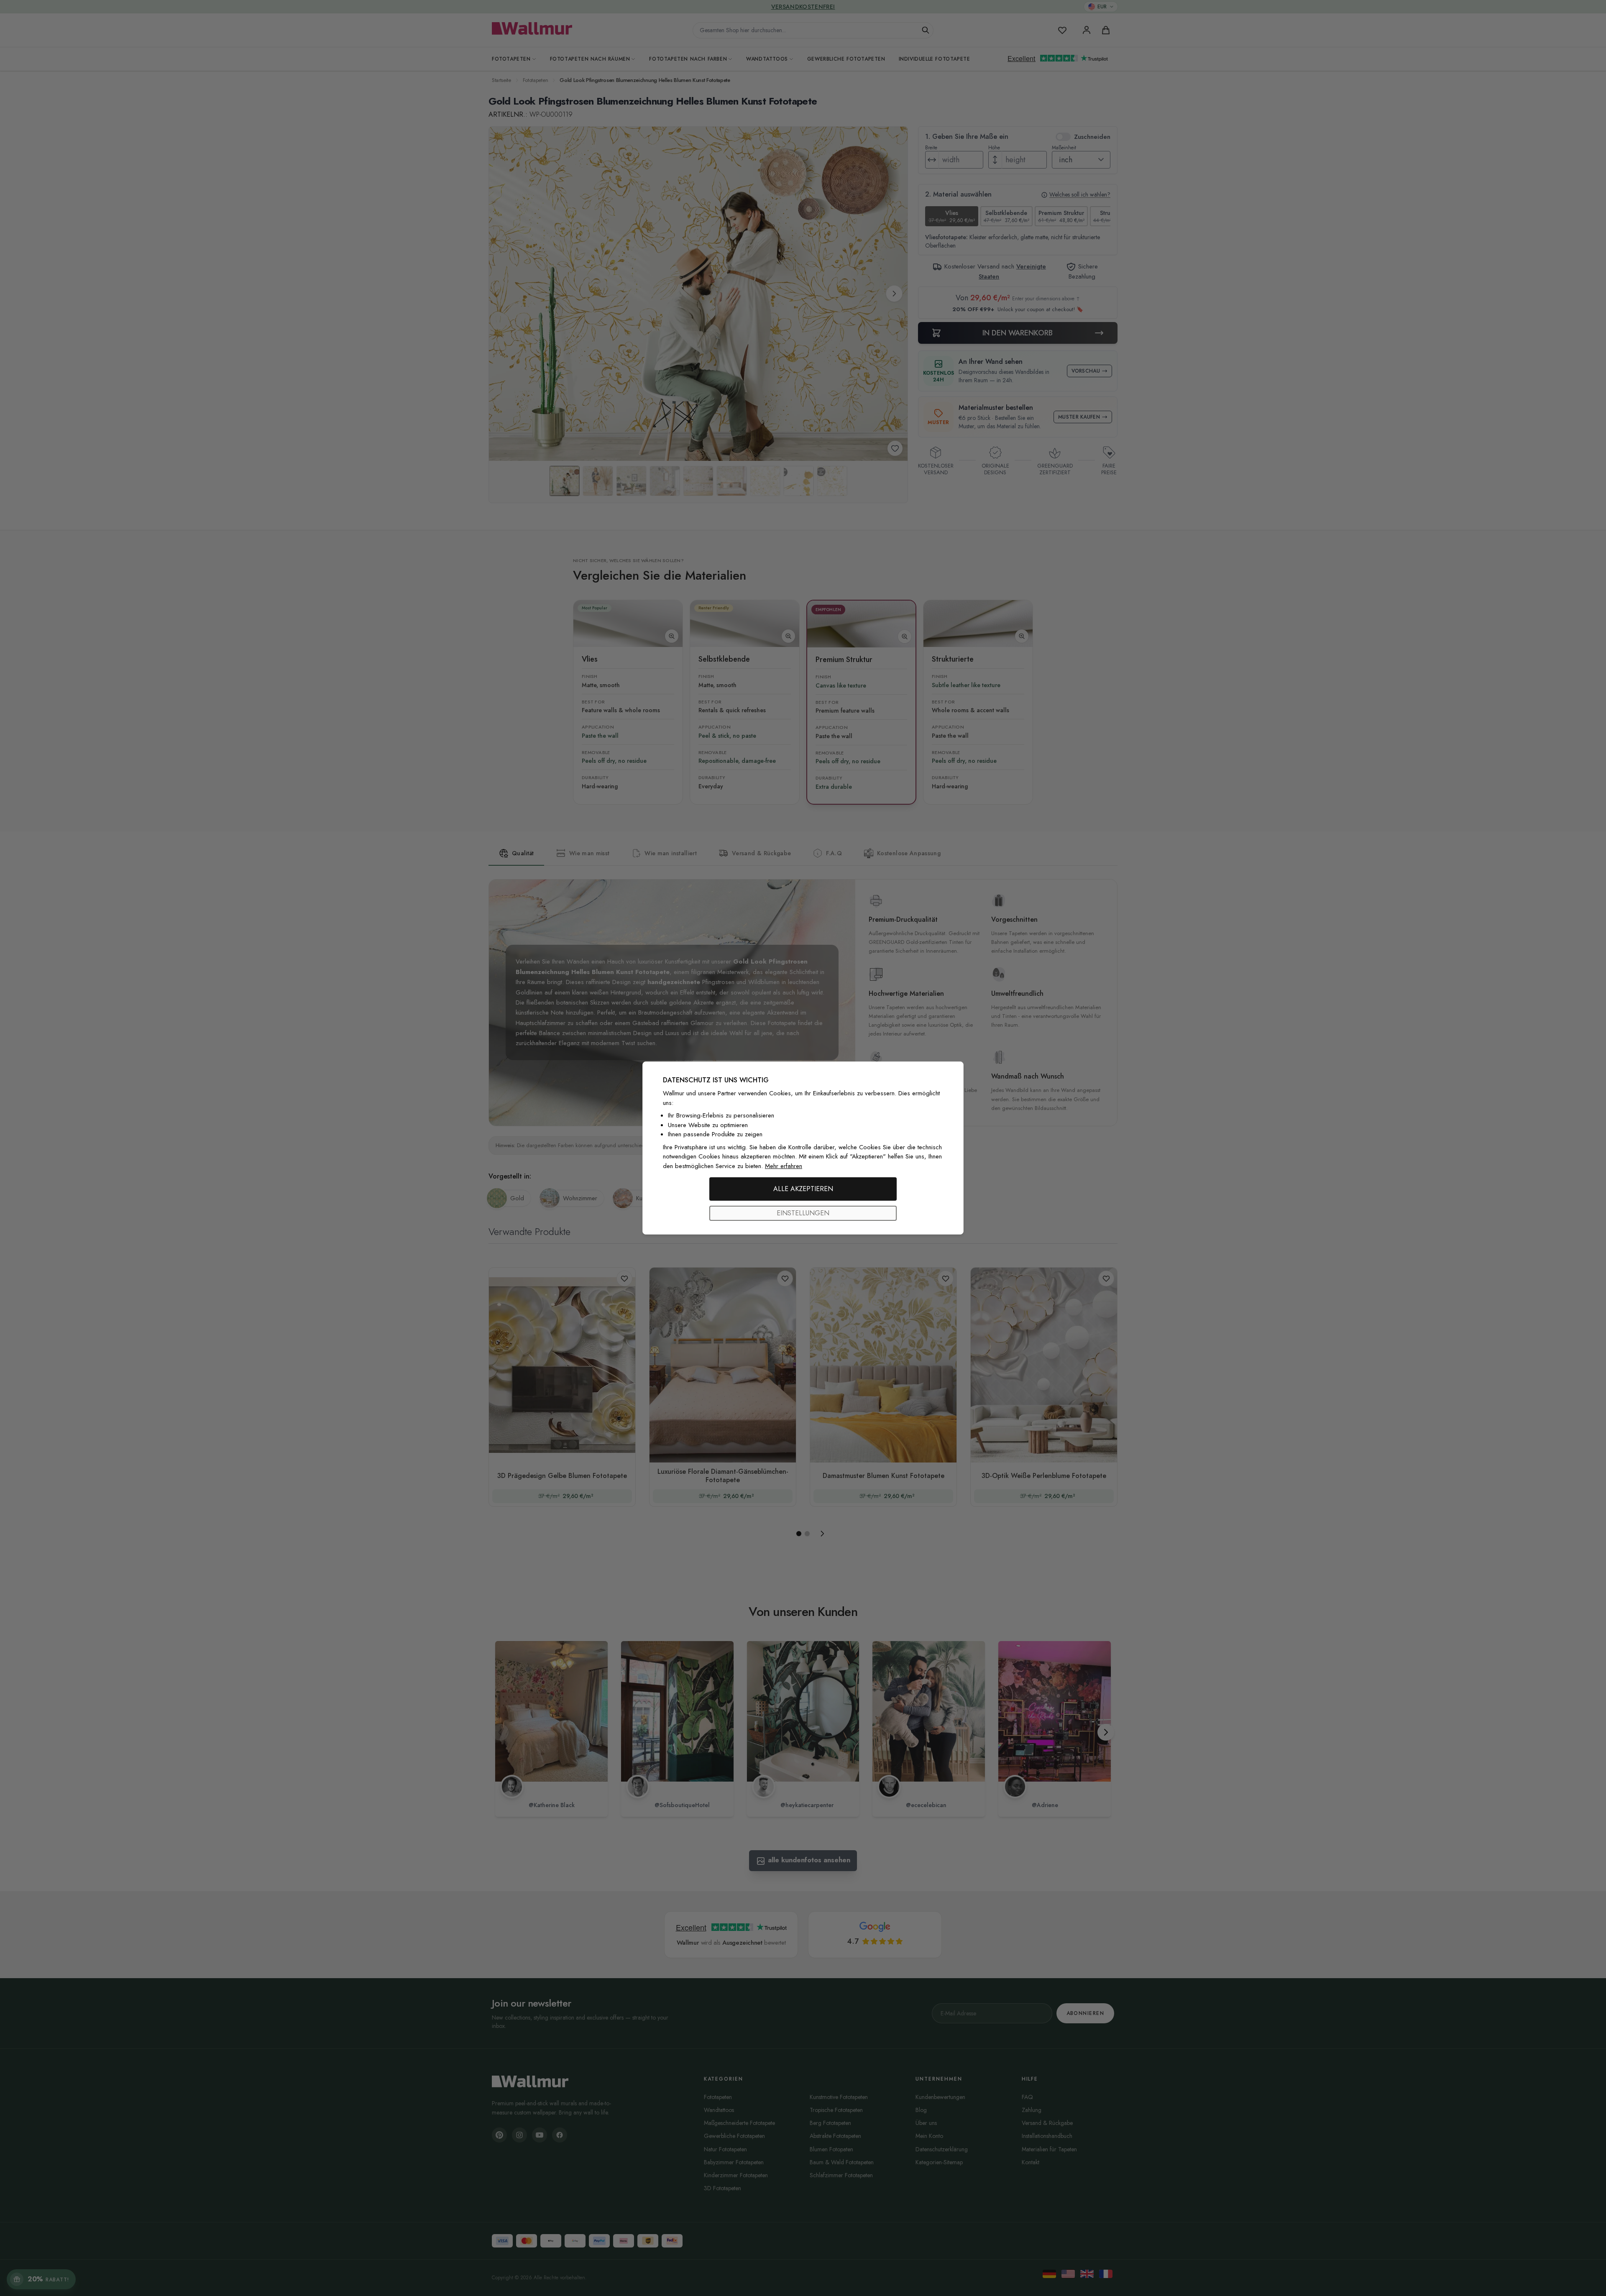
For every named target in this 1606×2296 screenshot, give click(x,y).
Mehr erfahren (784, 1166)
